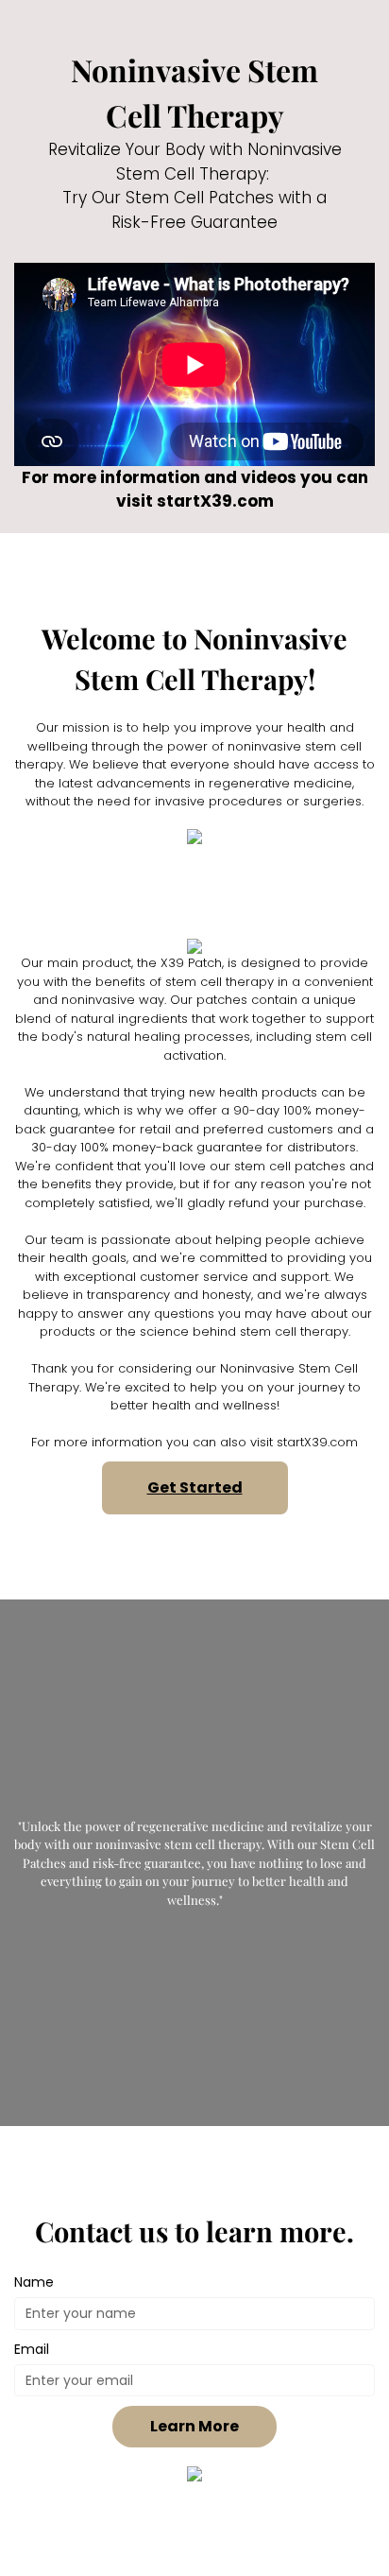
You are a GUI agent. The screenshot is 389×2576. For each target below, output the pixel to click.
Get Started (195, 1487)
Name (34, 2282)
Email (32, 2349)
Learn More (194, 2426)
